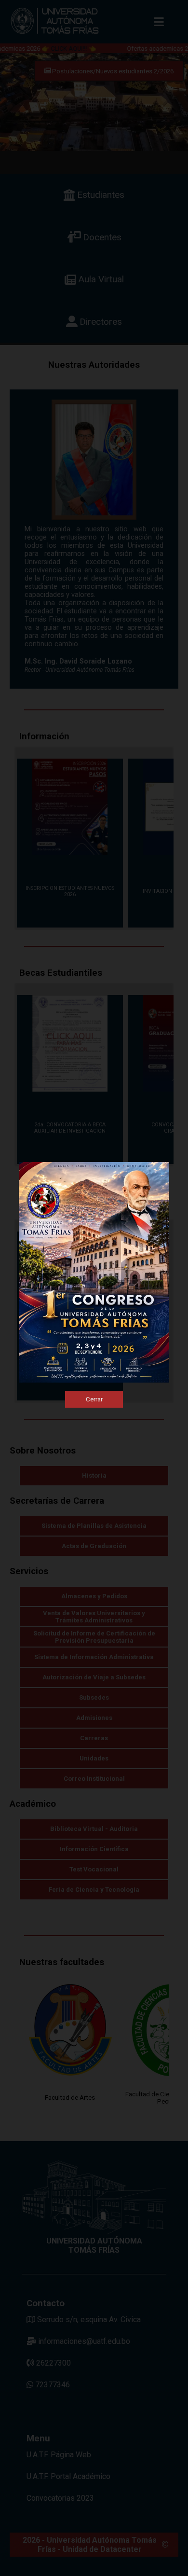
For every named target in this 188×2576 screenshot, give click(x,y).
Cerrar (94, 1399)
